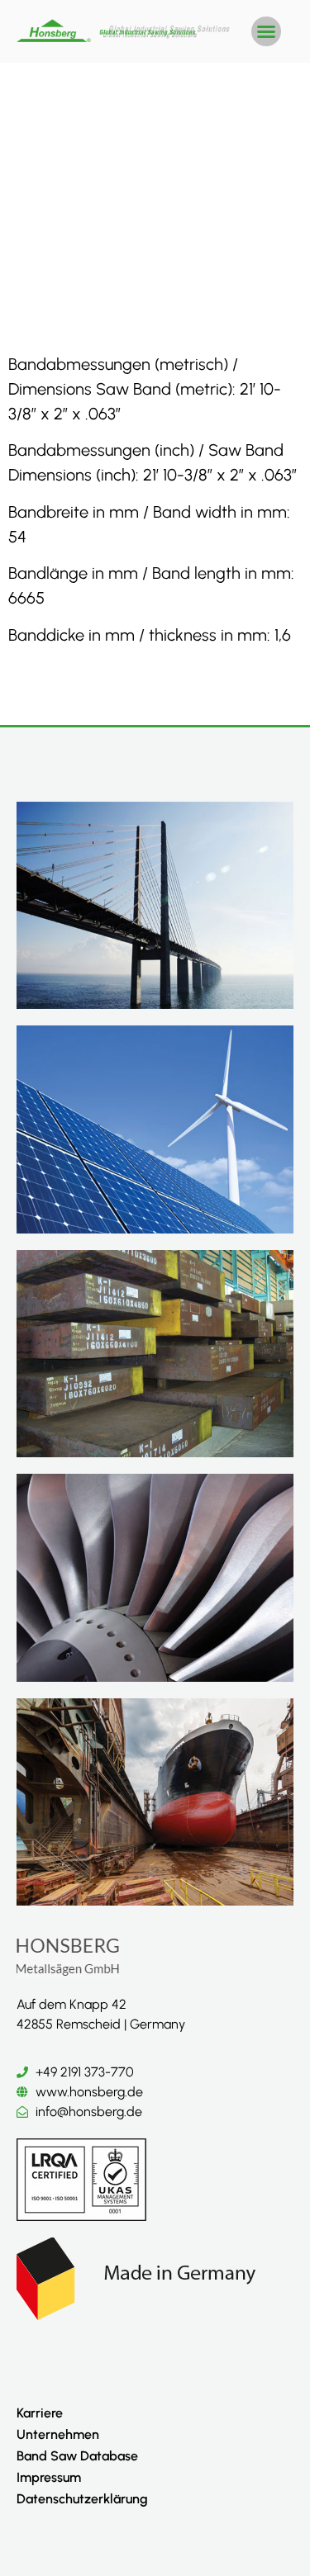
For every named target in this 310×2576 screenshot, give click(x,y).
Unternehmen (58, 2434)
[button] (266, 31)
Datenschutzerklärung (82, 2499)
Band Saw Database (77, 2456)
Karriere (40, 2413)
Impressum (49, 2477)
